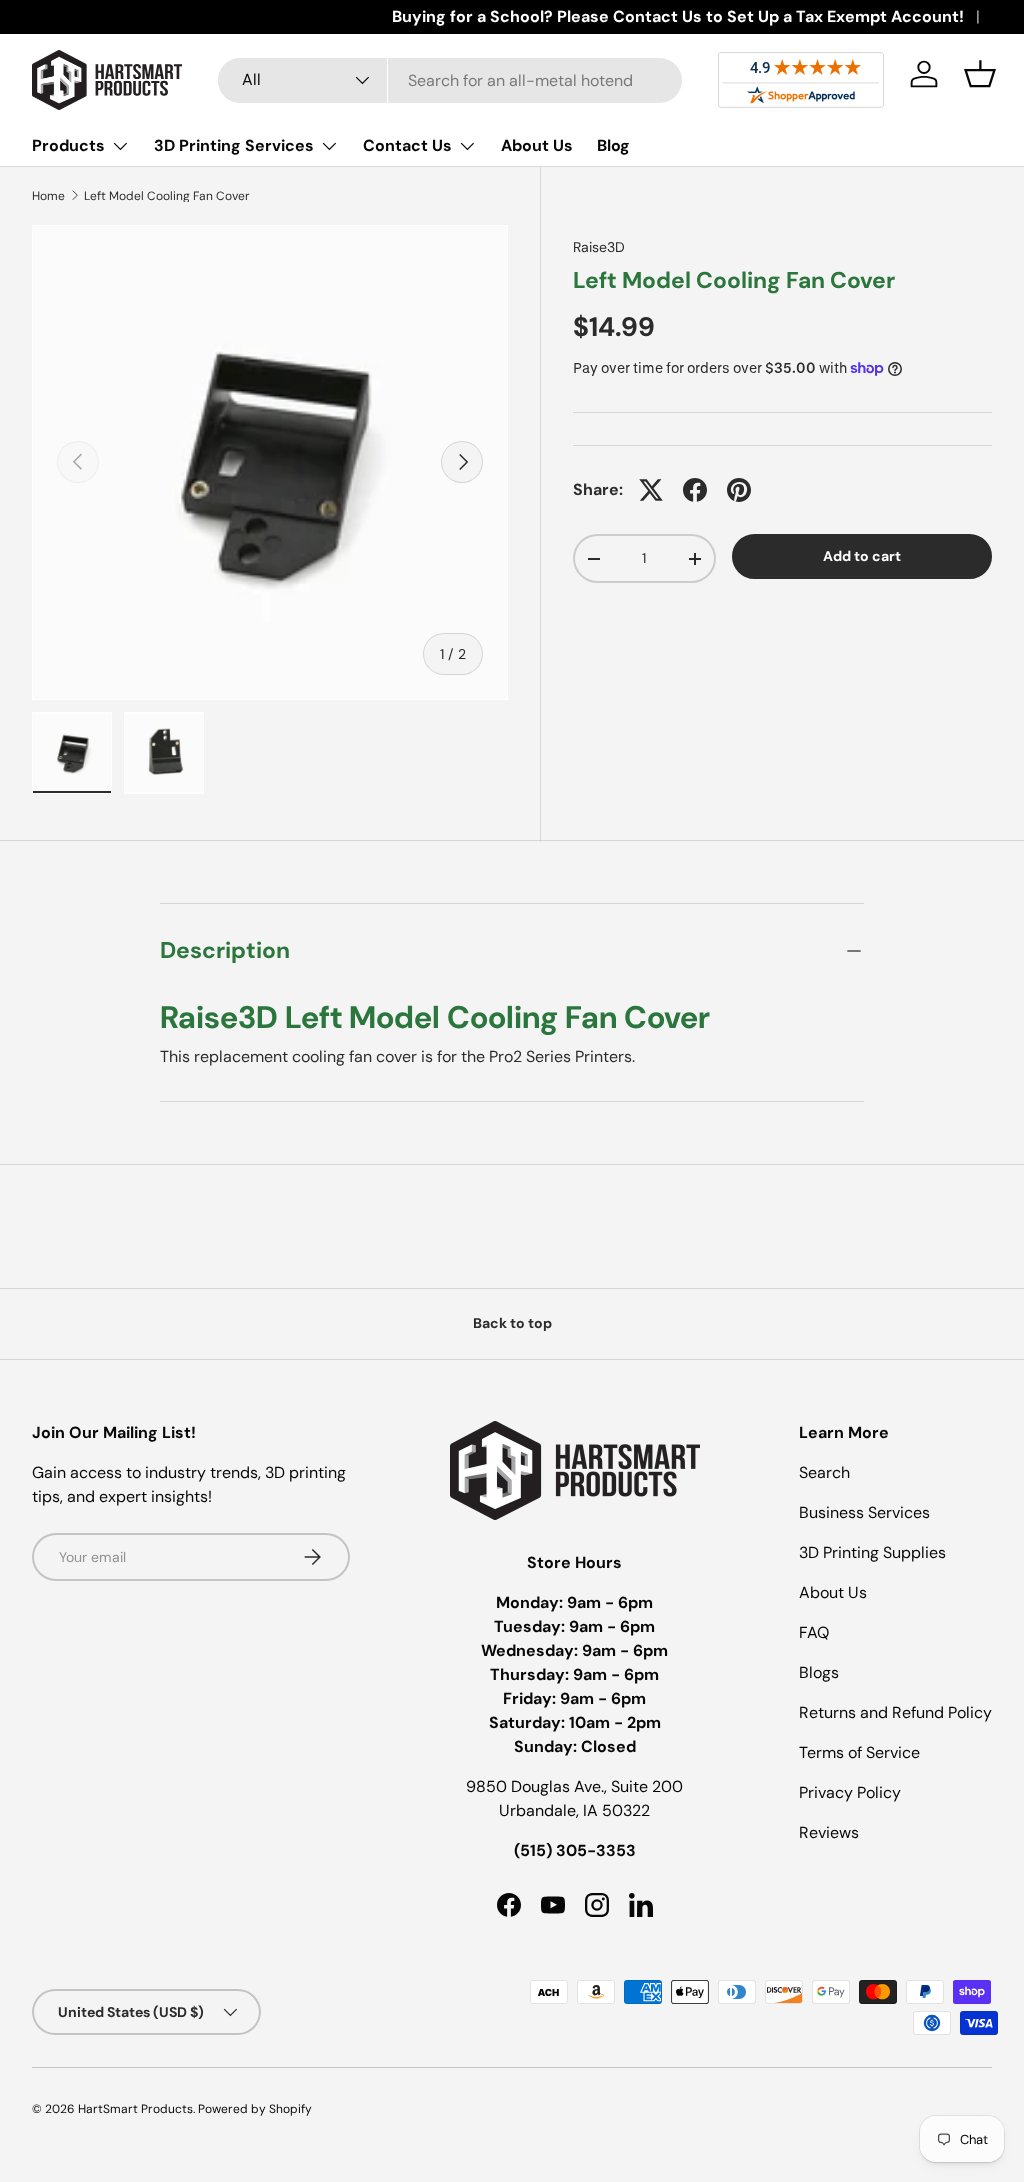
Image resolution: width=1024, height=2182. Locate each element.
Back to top (512, 1323)
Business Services (864, 1512)
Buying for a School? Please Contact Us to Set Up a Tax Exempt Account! (678, 16)
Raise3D (599, 247)
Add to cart (862, 556)
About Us (537, 145)
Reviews (829, 1832)
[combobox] (450, 80)
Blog (613, 145)
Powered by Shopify (255, 2109)
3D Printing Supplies (872, 1552)
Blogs (819, 1672)
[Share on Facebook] (695, 490)
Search (824, 1472)
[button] (980, 74)
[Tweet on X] (651, 490)
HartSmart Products (135, 2109)
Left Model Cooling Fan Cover (167, 196)
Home (48, 196)
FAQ (814, 1632)
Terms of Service (859, 1752)
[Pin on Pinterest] (739, 490)
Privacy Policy (850, 1792)
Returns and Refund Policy (895, 1712)
